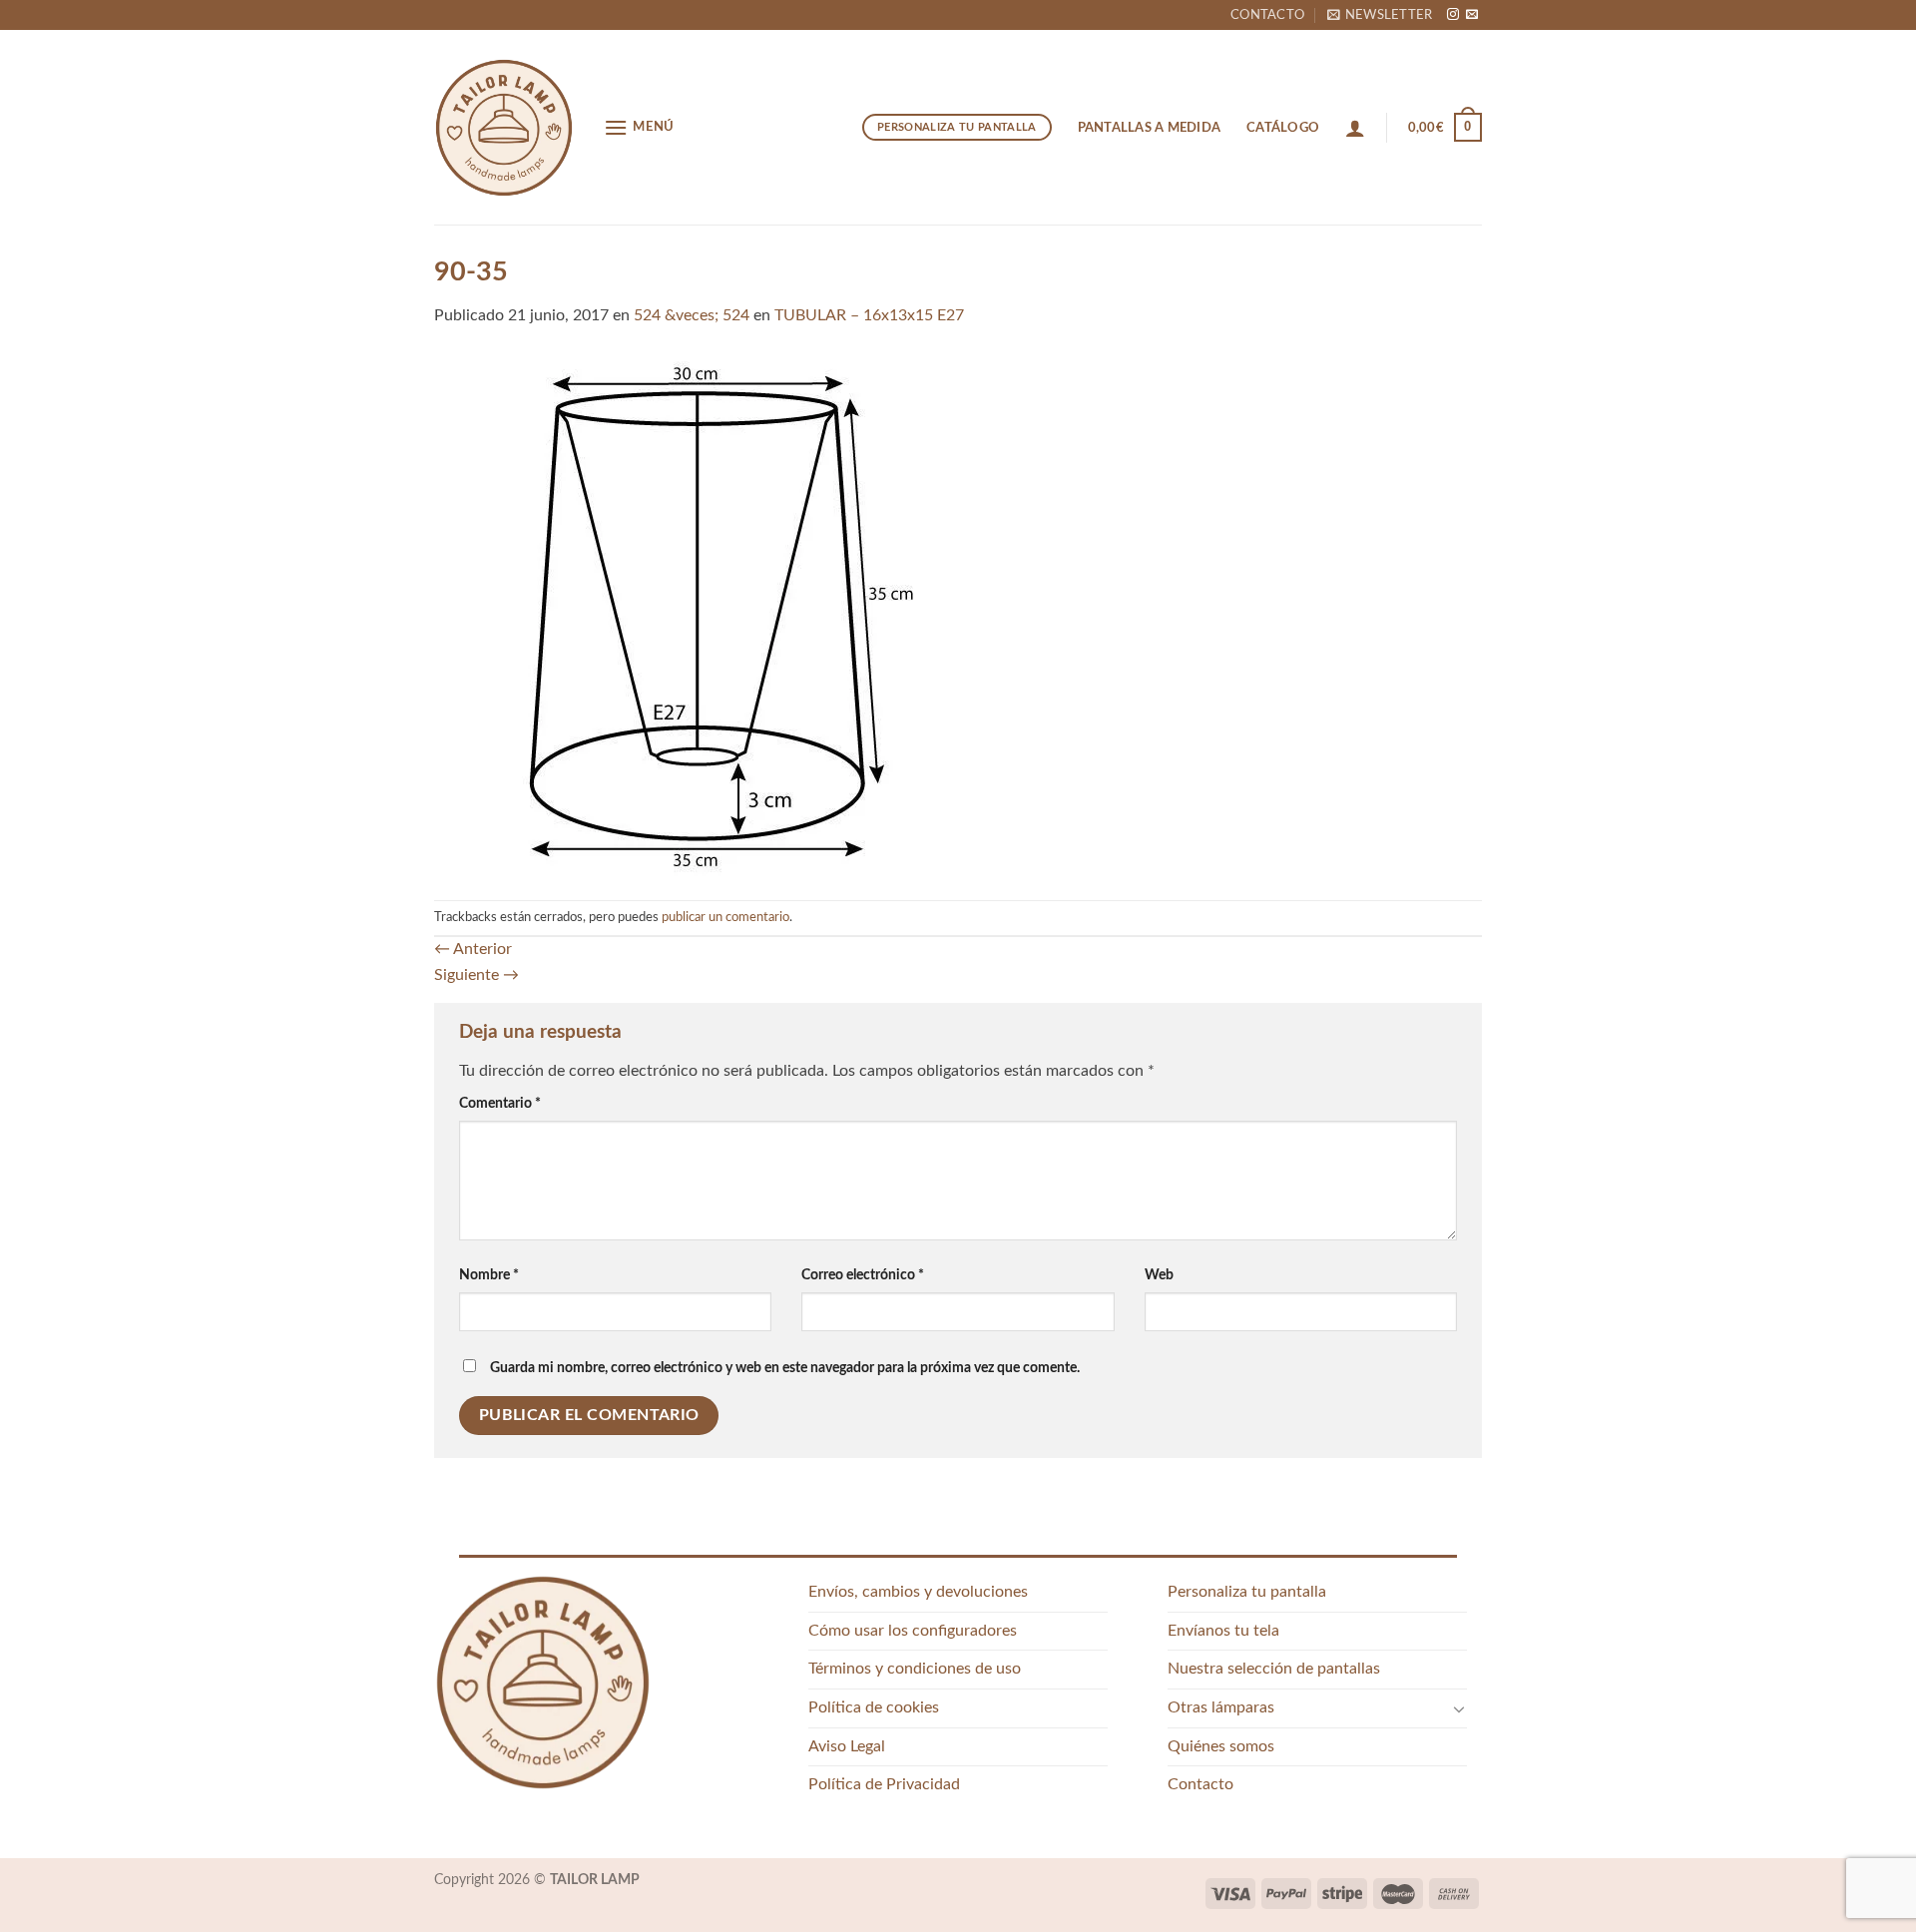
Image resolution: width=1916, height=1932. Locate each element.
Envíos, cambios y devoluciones (918, 1592)
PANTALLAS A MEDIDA (1150, 128)
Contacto (1267, 15)
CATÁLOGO (1283, 128)
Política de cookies (874, 1707)
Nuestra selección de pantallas (1274, 1669)
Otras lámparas (1221, 1707)
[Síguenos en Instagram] (1453, 15)
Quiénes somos (1221, 1746)
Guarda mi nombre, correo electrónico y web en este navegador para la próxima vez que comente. (785, 1368)
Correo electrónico (863, 1275)
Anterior (473, 949)
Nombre (489, 1275)
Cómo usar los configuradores (913, 1631)
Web (1159, 1275)
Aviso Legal (847, 1746)
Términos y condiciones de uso (915, 1669)
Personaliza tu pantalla (1247, 1592)
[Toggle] (1459, 1708)
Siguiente (477, 975)
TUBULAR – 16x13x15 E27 (869, 315)
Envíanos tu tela (1223, 1631)
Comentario (500, 1103)
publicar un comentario (725, 917)
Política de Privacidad (884, 1784)
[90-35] (696, 614)
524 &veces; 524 (692, 315)
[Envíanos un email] (1472, 15)
